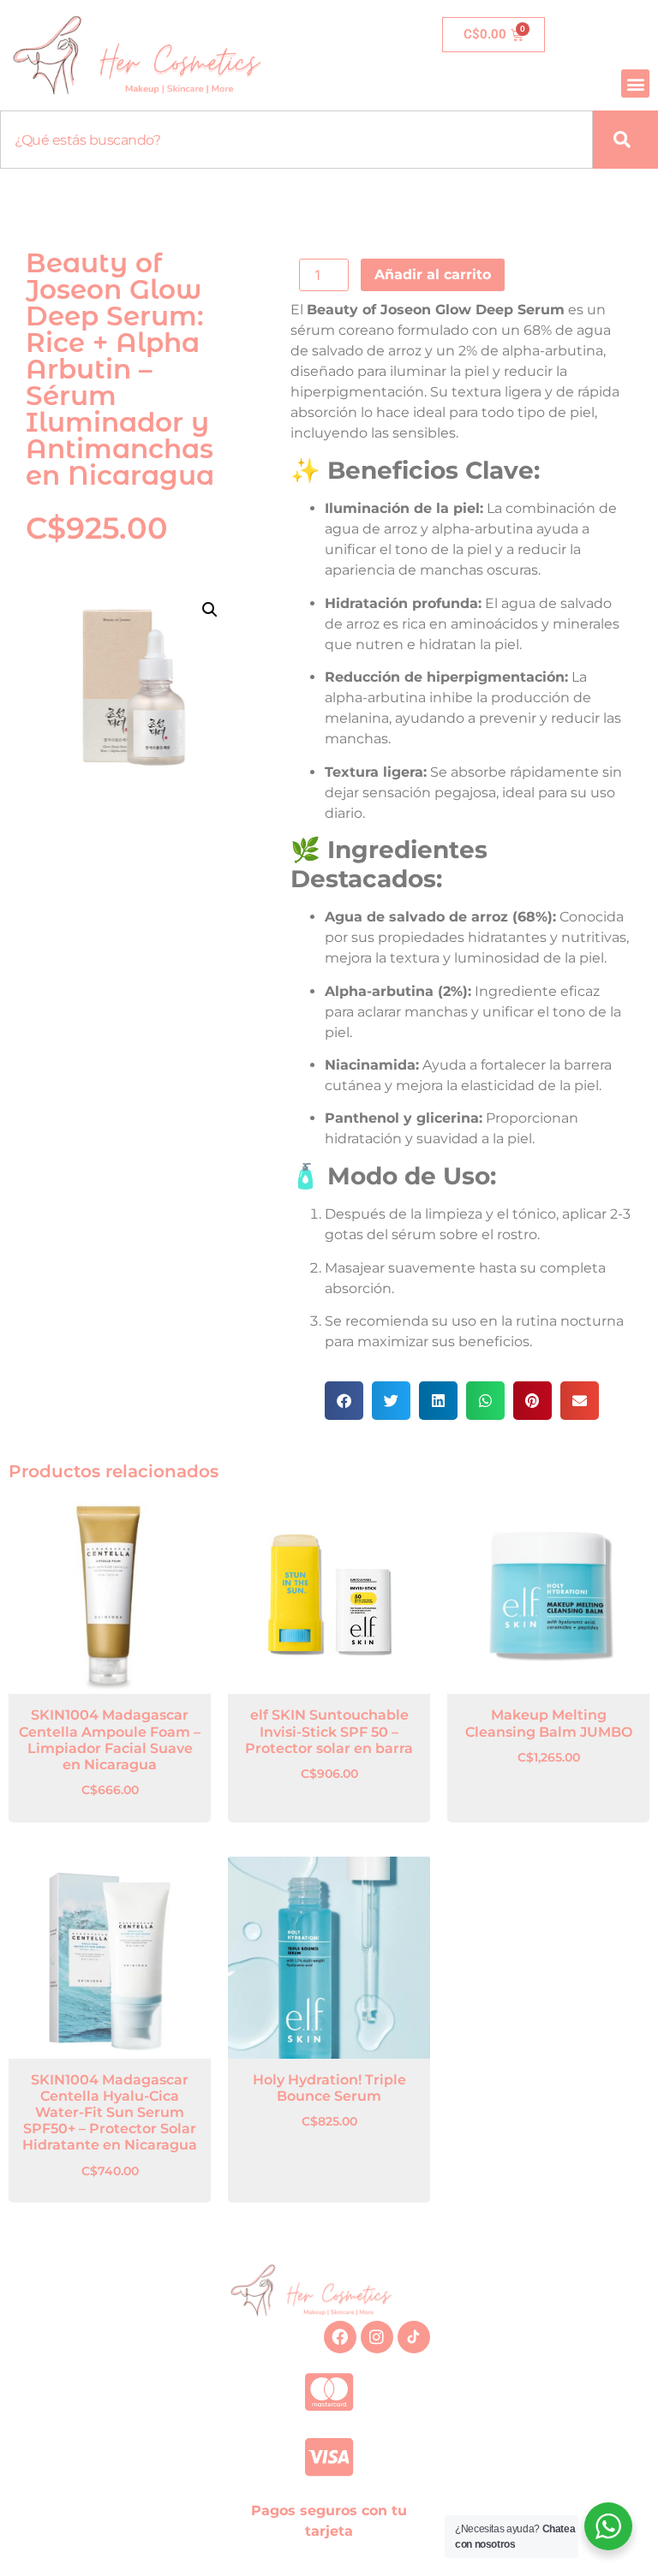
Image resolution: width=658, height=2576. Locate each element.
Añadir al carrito (433, 274)
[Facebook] (340, 2337)
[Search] (625, 140)
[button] (635, 83)
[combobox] (296, 140)
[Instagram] (377, 2337)
